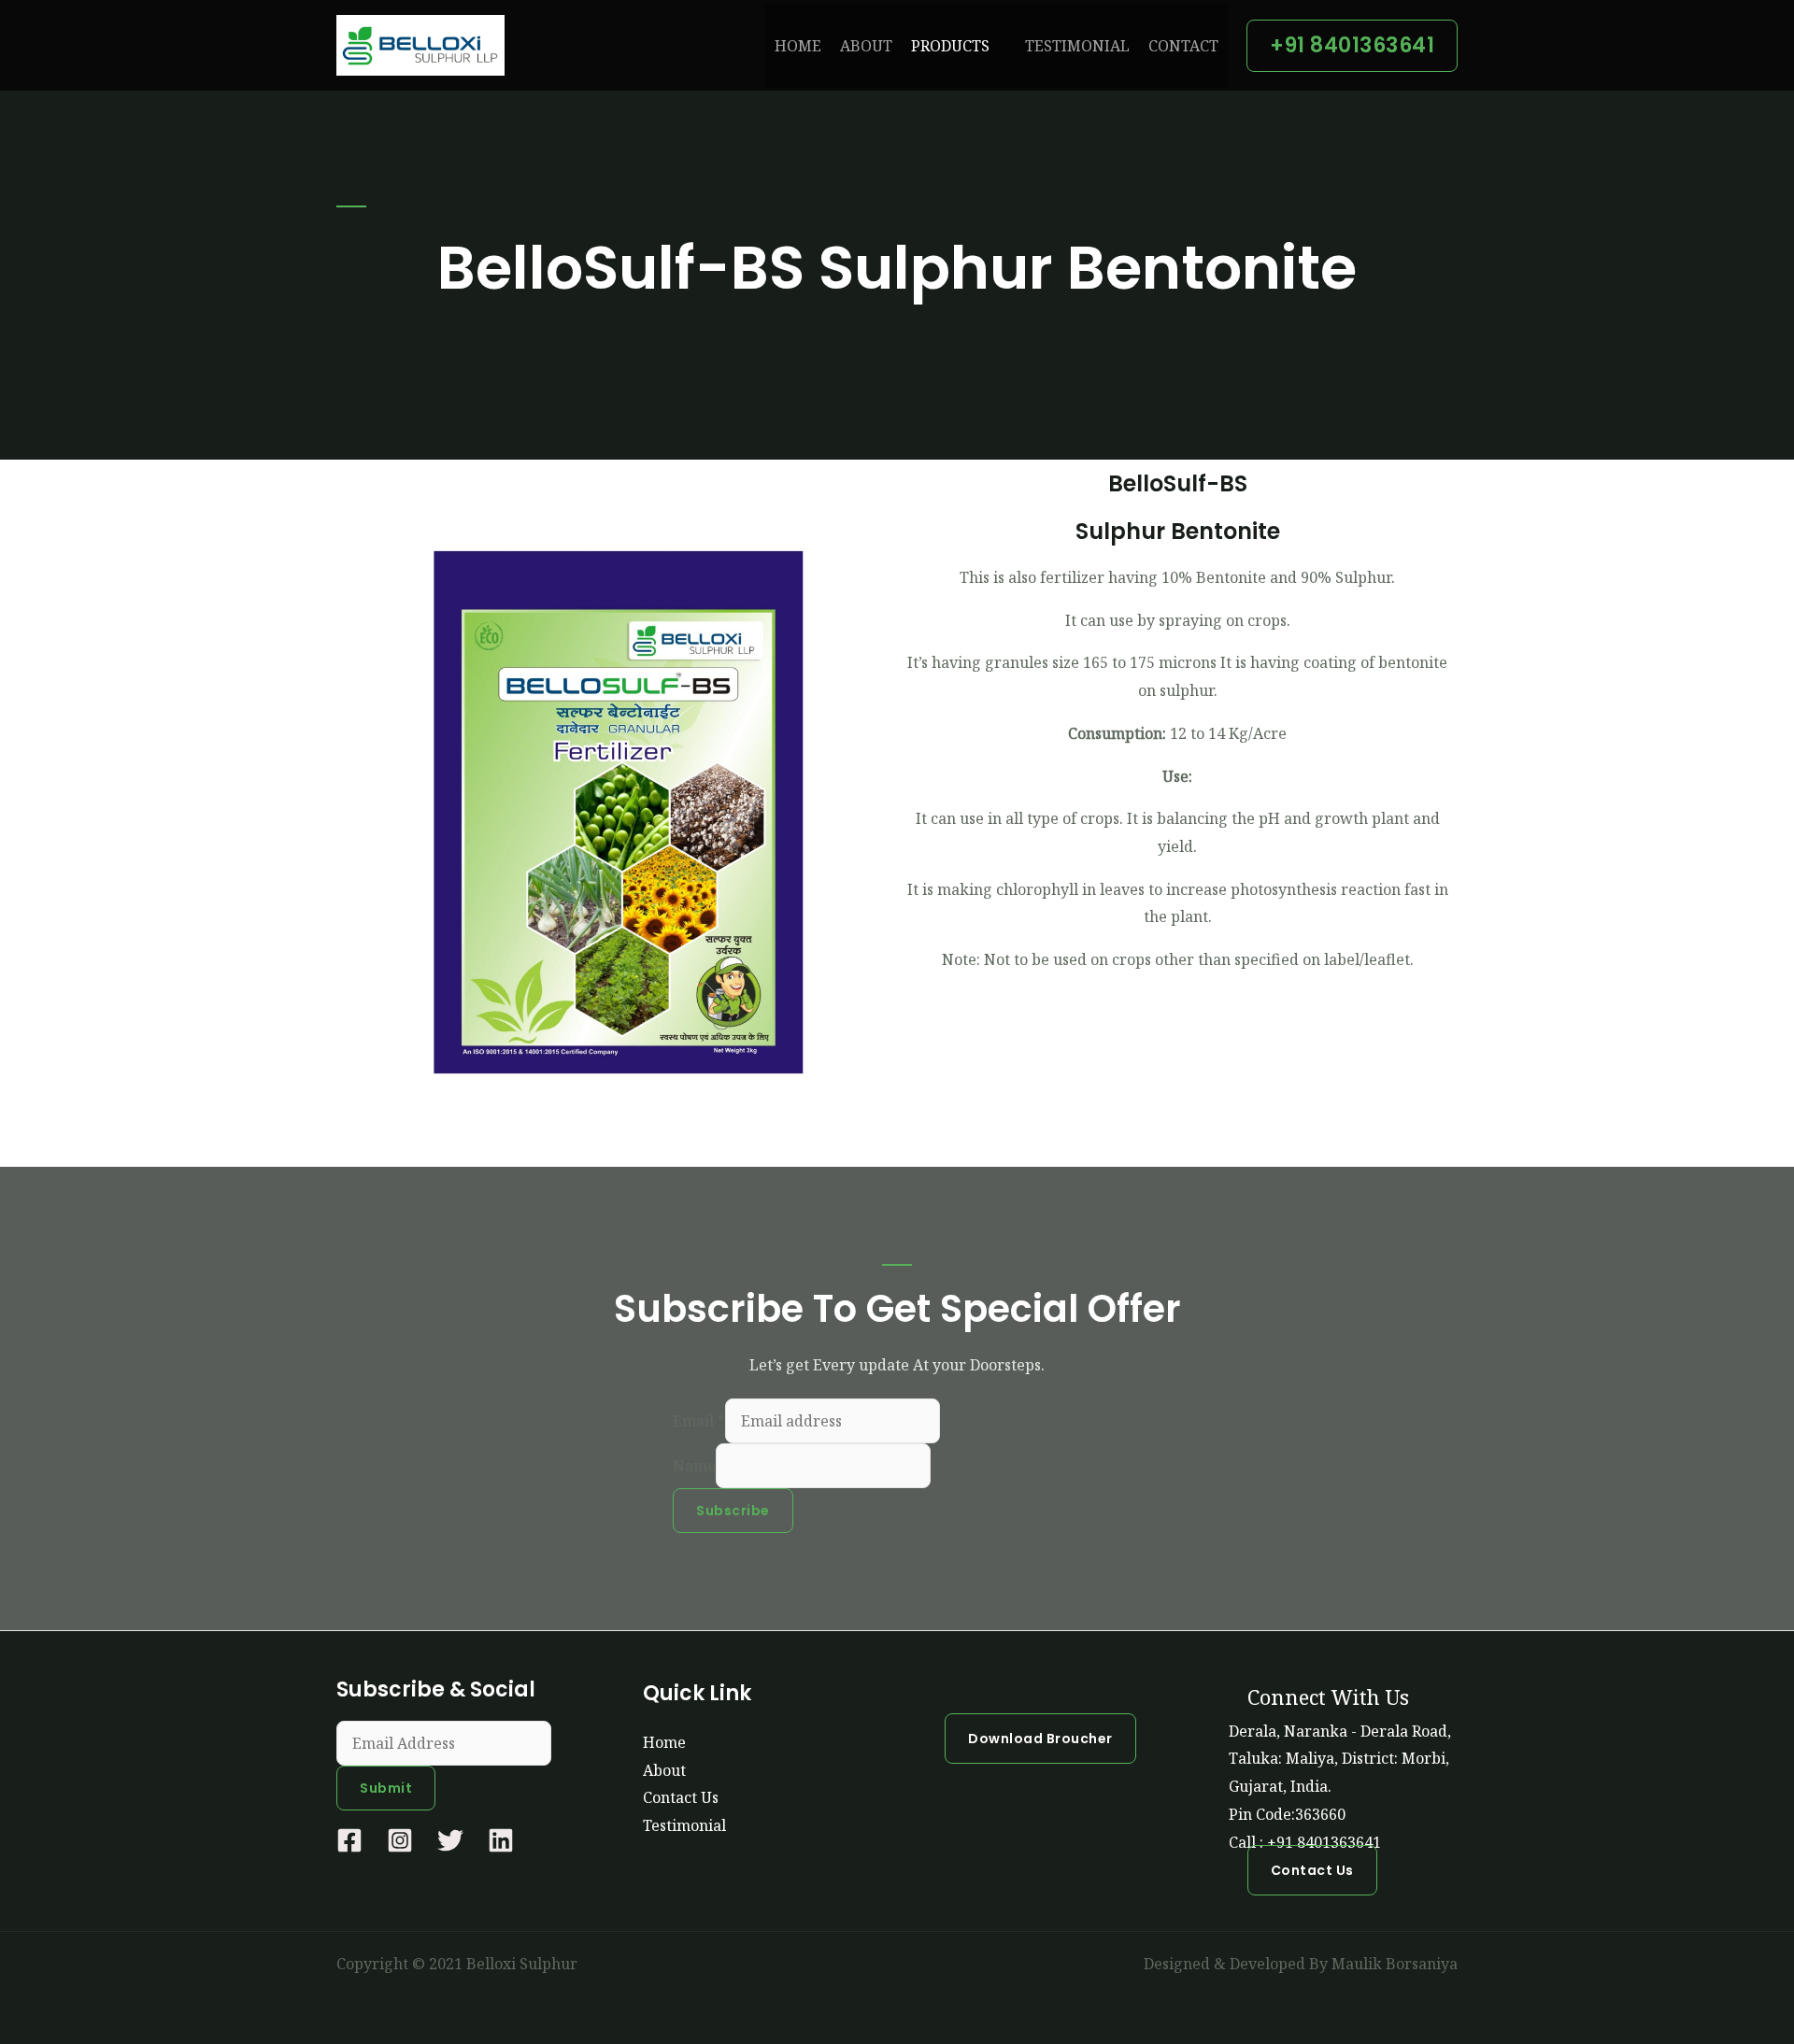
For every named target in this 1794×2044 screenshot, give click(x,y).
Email (699, 1421)
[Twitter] (450, 1840)
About (664, 1770)
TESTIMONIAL (1077, 46)
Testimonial (684, 1825)
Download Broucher (1040, 1739)
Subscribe (733, 1511)
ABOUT (866, 46)
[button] (1352, 46)
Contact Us (681, 1797)
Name (694, 1466)
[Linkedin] (501, 1840)
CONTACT (1183, 46)
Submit (386, 1788)
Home (664, 1742)
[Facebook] (349, 1840)
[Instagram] (400, 1840)
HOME (798, 46)
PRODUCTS (950, 46)
